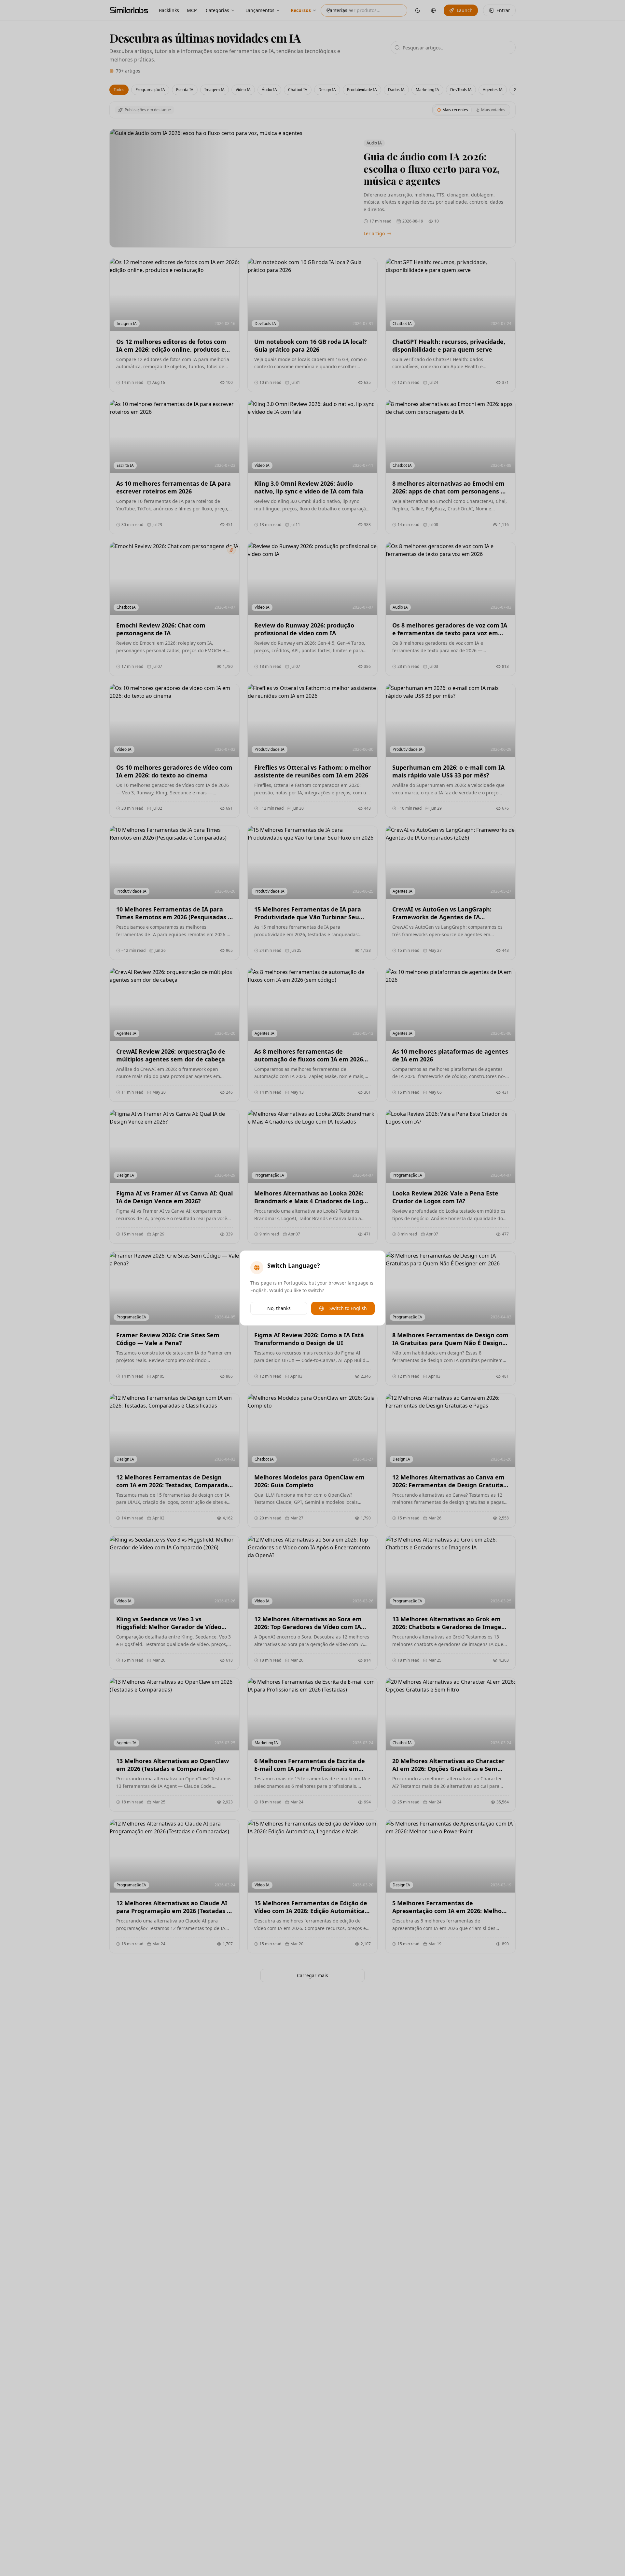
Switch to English (348, 1308)
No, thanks (279, 1308)
